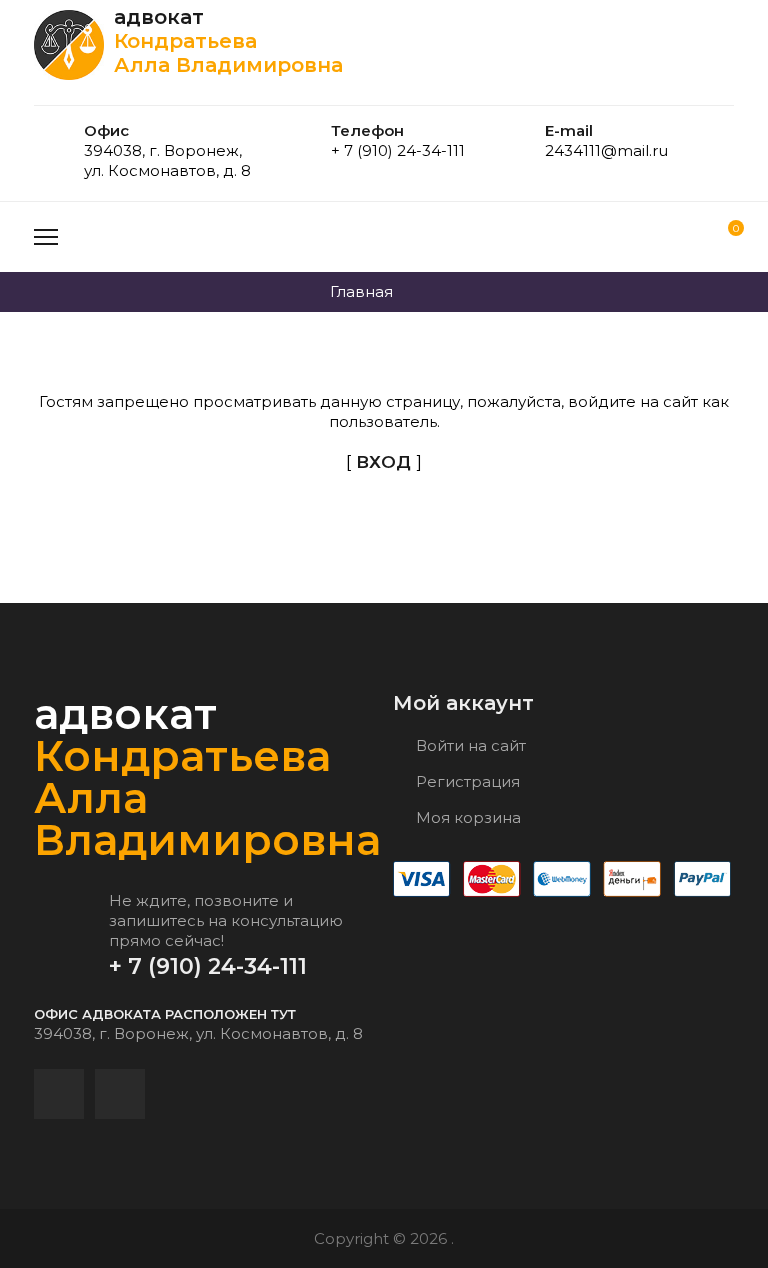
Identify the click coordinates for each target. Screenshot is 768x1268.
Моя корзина (466, 817)
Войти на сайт (469, 745)
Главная (361, 291)
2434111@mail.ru (606, 150)
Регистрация (466, 781)
